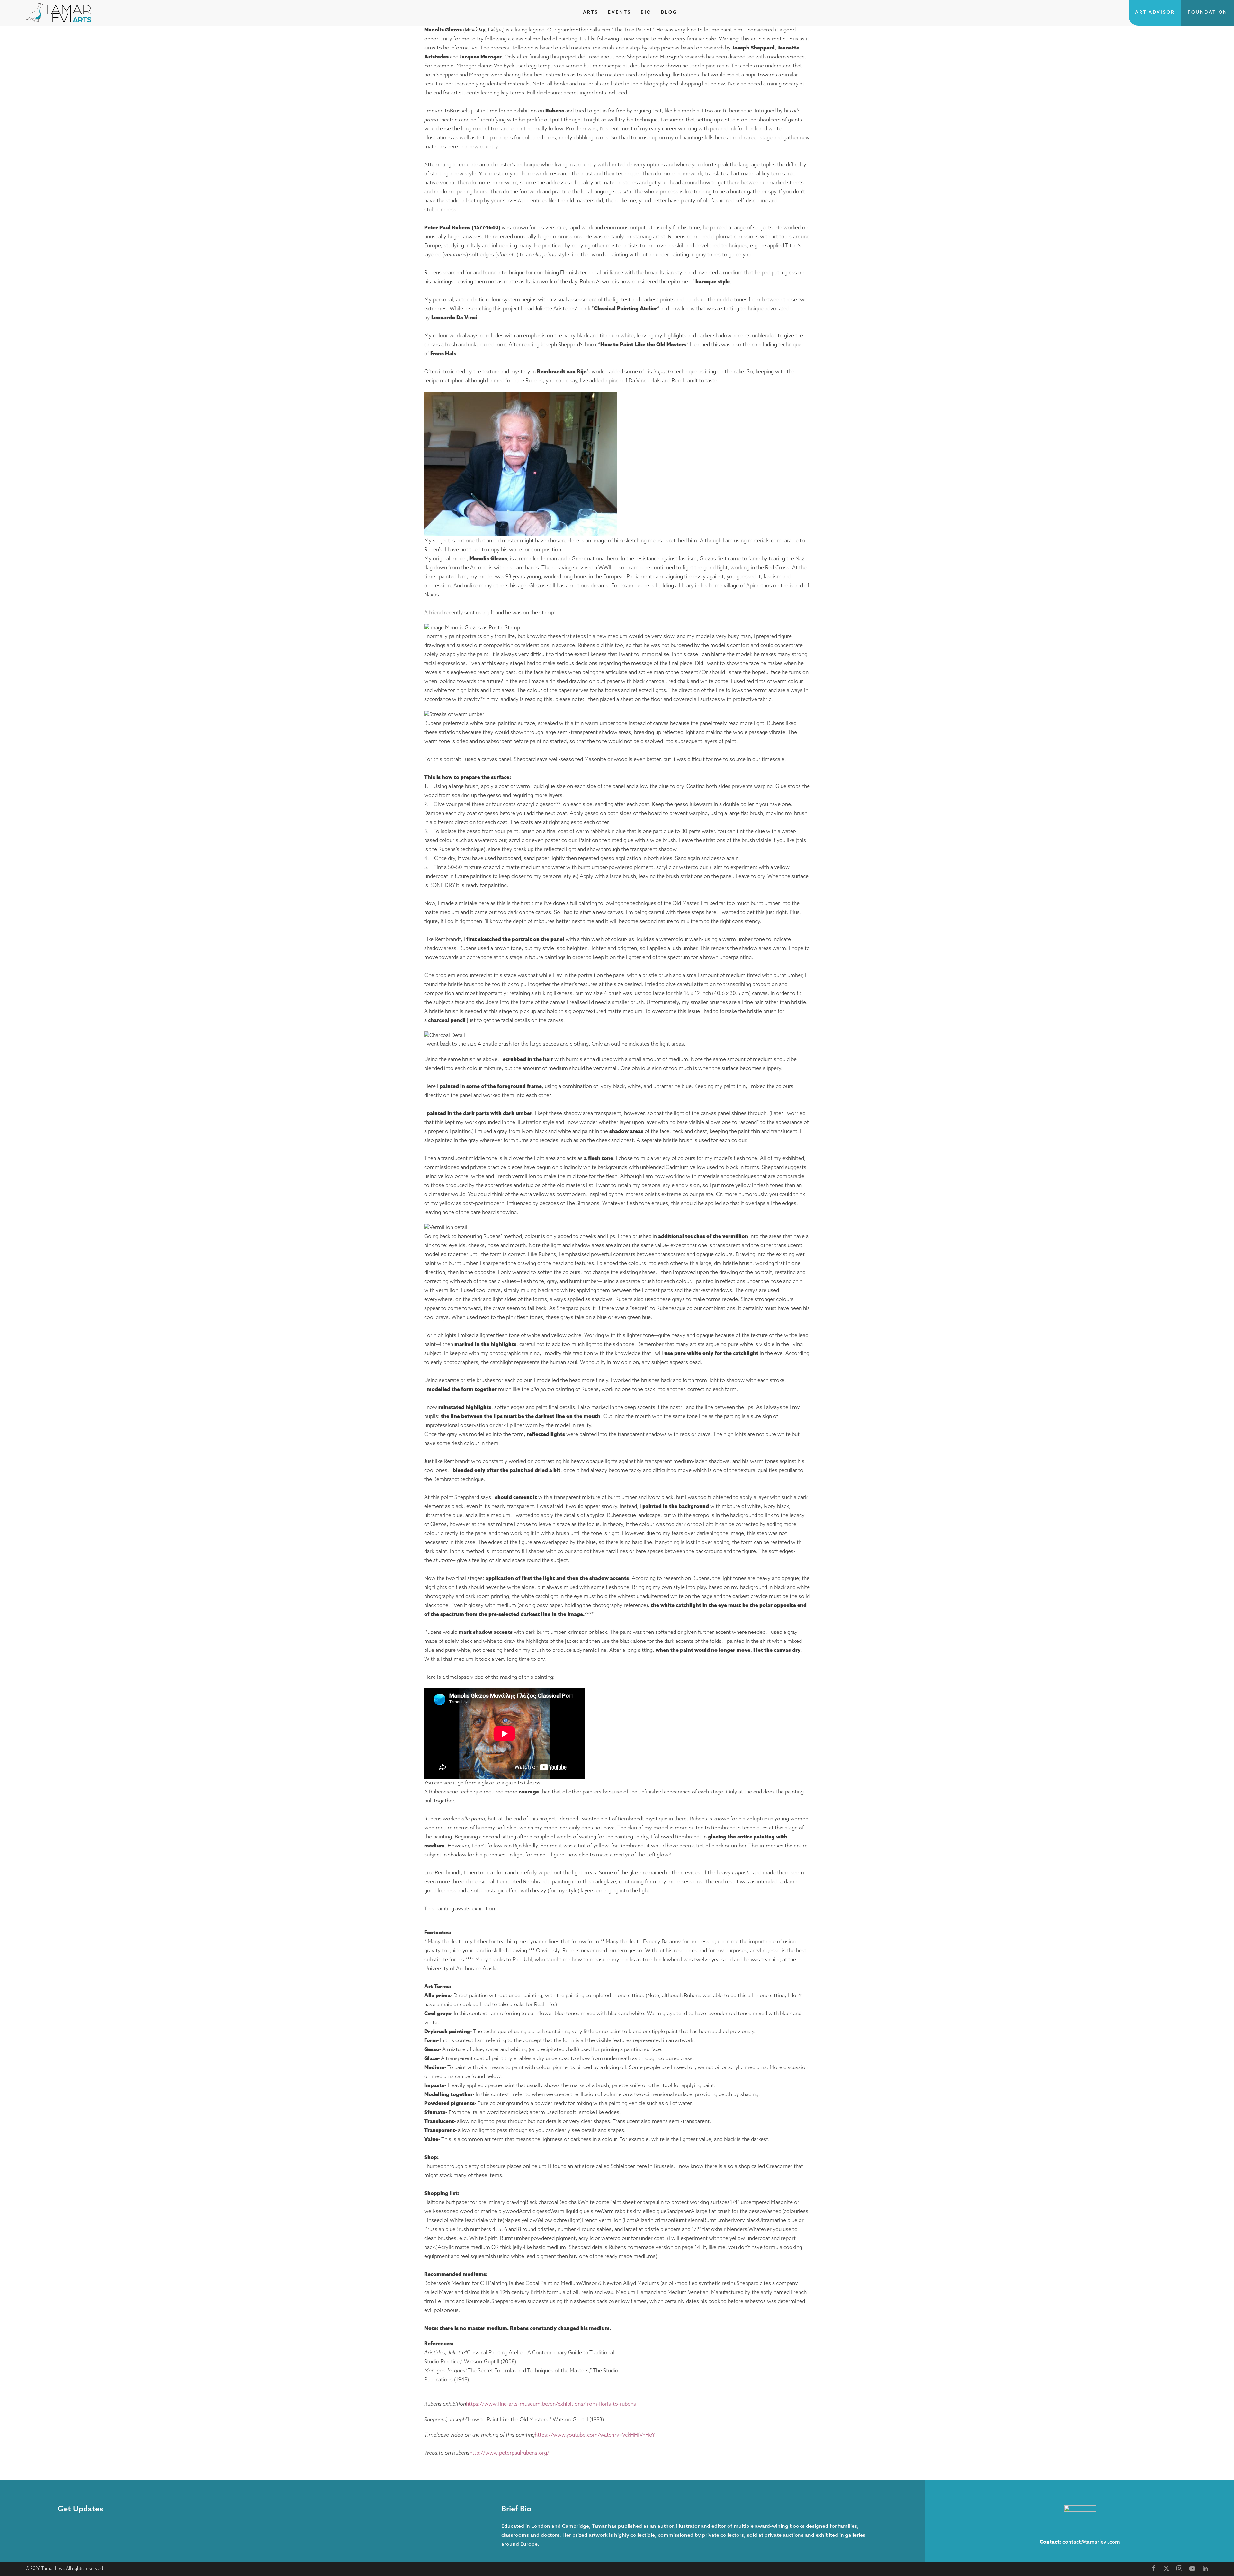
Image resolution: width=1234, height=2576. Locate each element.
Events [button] (620, 13)
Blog (669, 13)
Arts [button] (591, 13)
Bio (646, 13)
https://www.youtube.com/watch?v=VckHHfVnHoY (595, 2435)
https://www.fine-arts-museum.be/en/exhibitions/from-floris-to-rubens (551, 2404)
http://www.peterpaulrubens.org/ (509, 2453)
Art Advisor (1155, 13)
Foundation (1208, 13)
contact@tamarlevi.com (1091, 2542)
